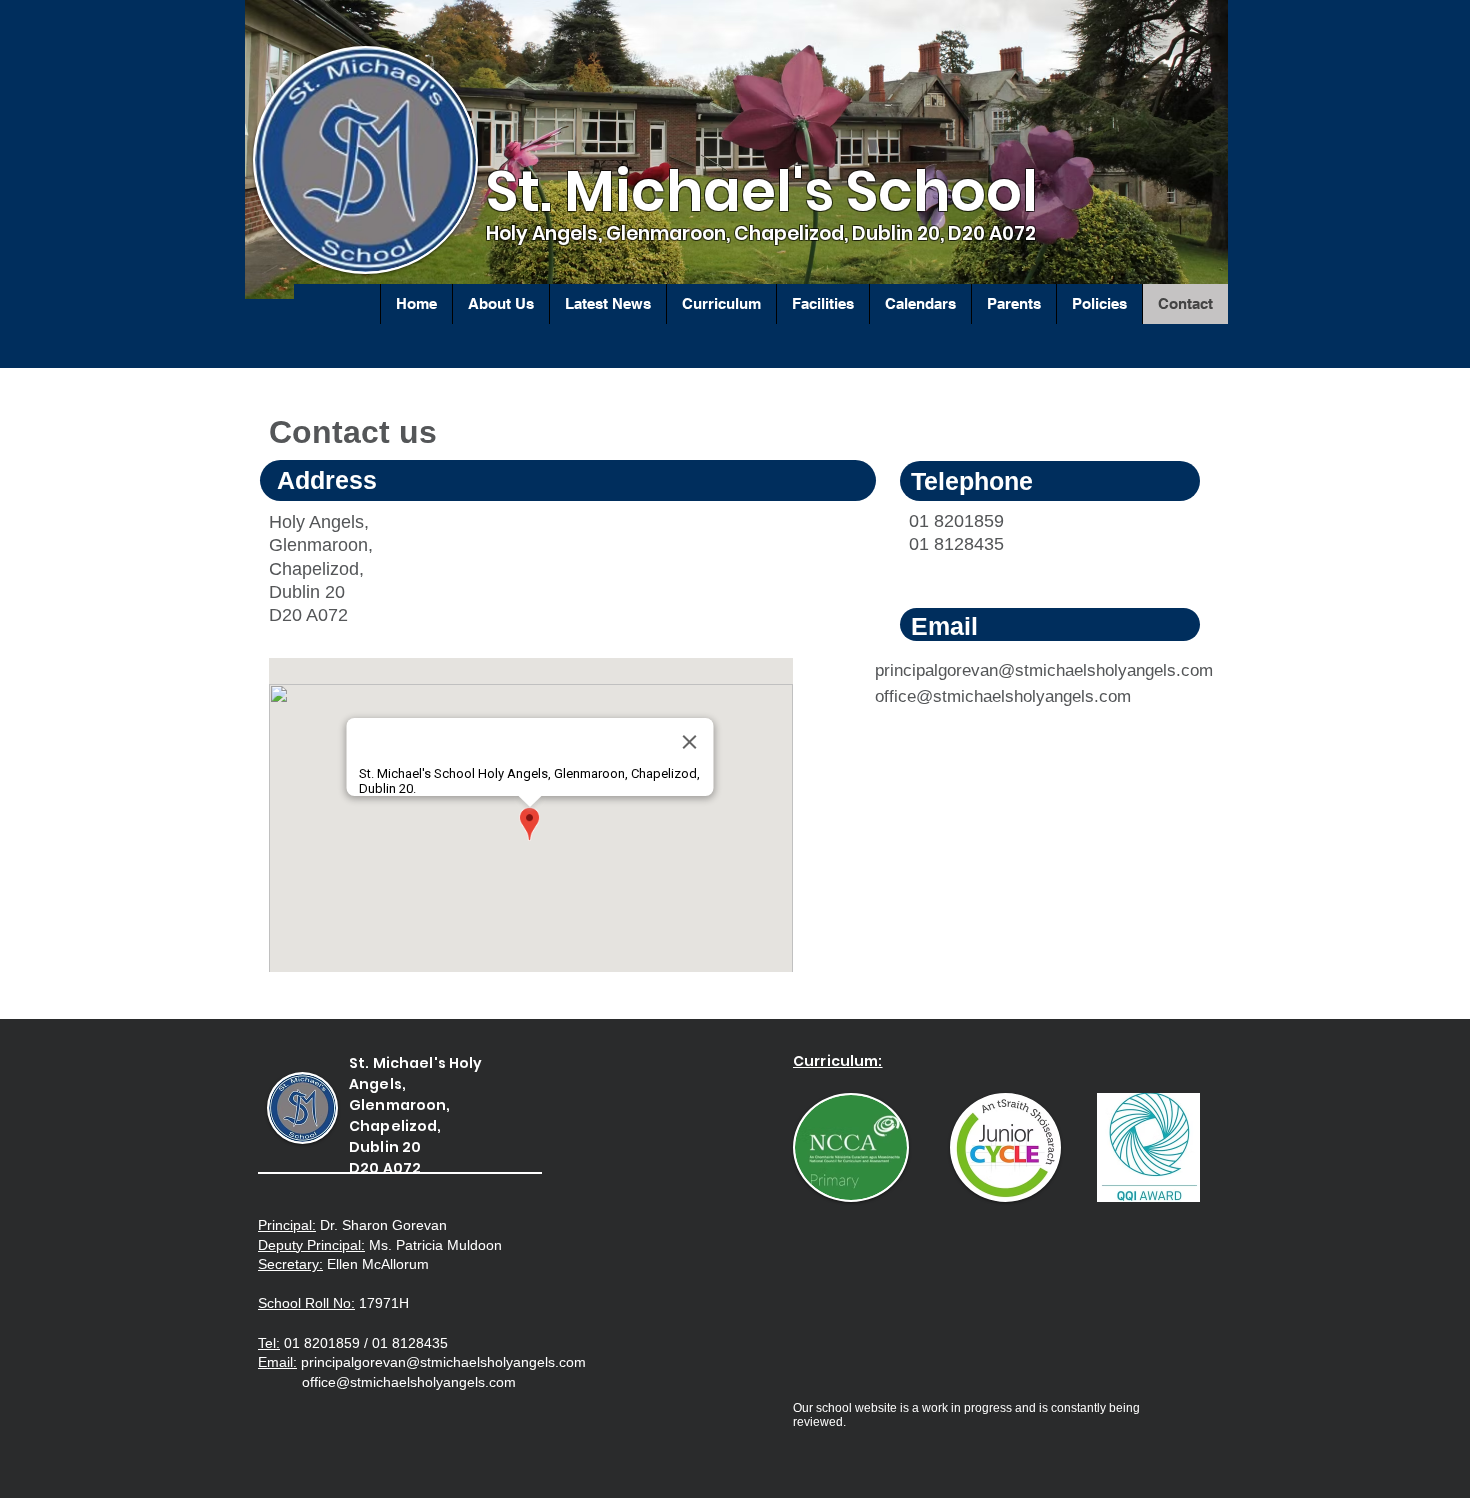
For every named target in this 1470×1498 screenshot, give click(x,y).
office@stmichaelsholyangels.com (1003, 696)
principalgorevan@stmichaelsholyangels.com (1044, 670)
